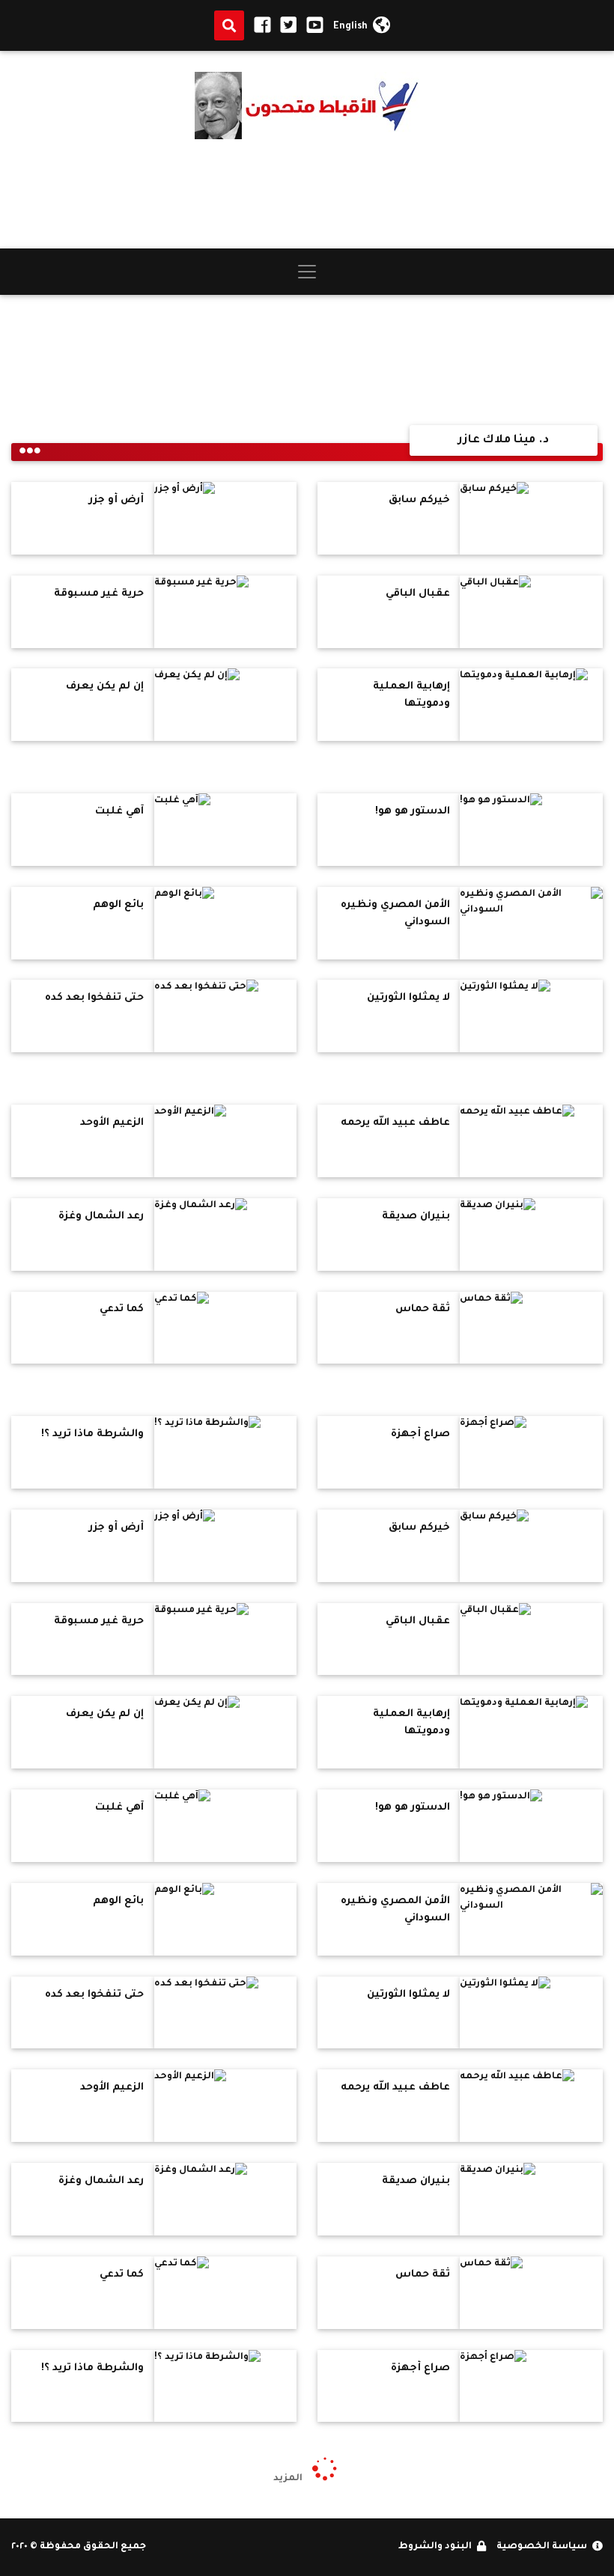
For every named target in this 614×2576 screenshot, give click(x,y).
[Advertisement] (307, 194)
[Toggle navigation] (307, 272)
